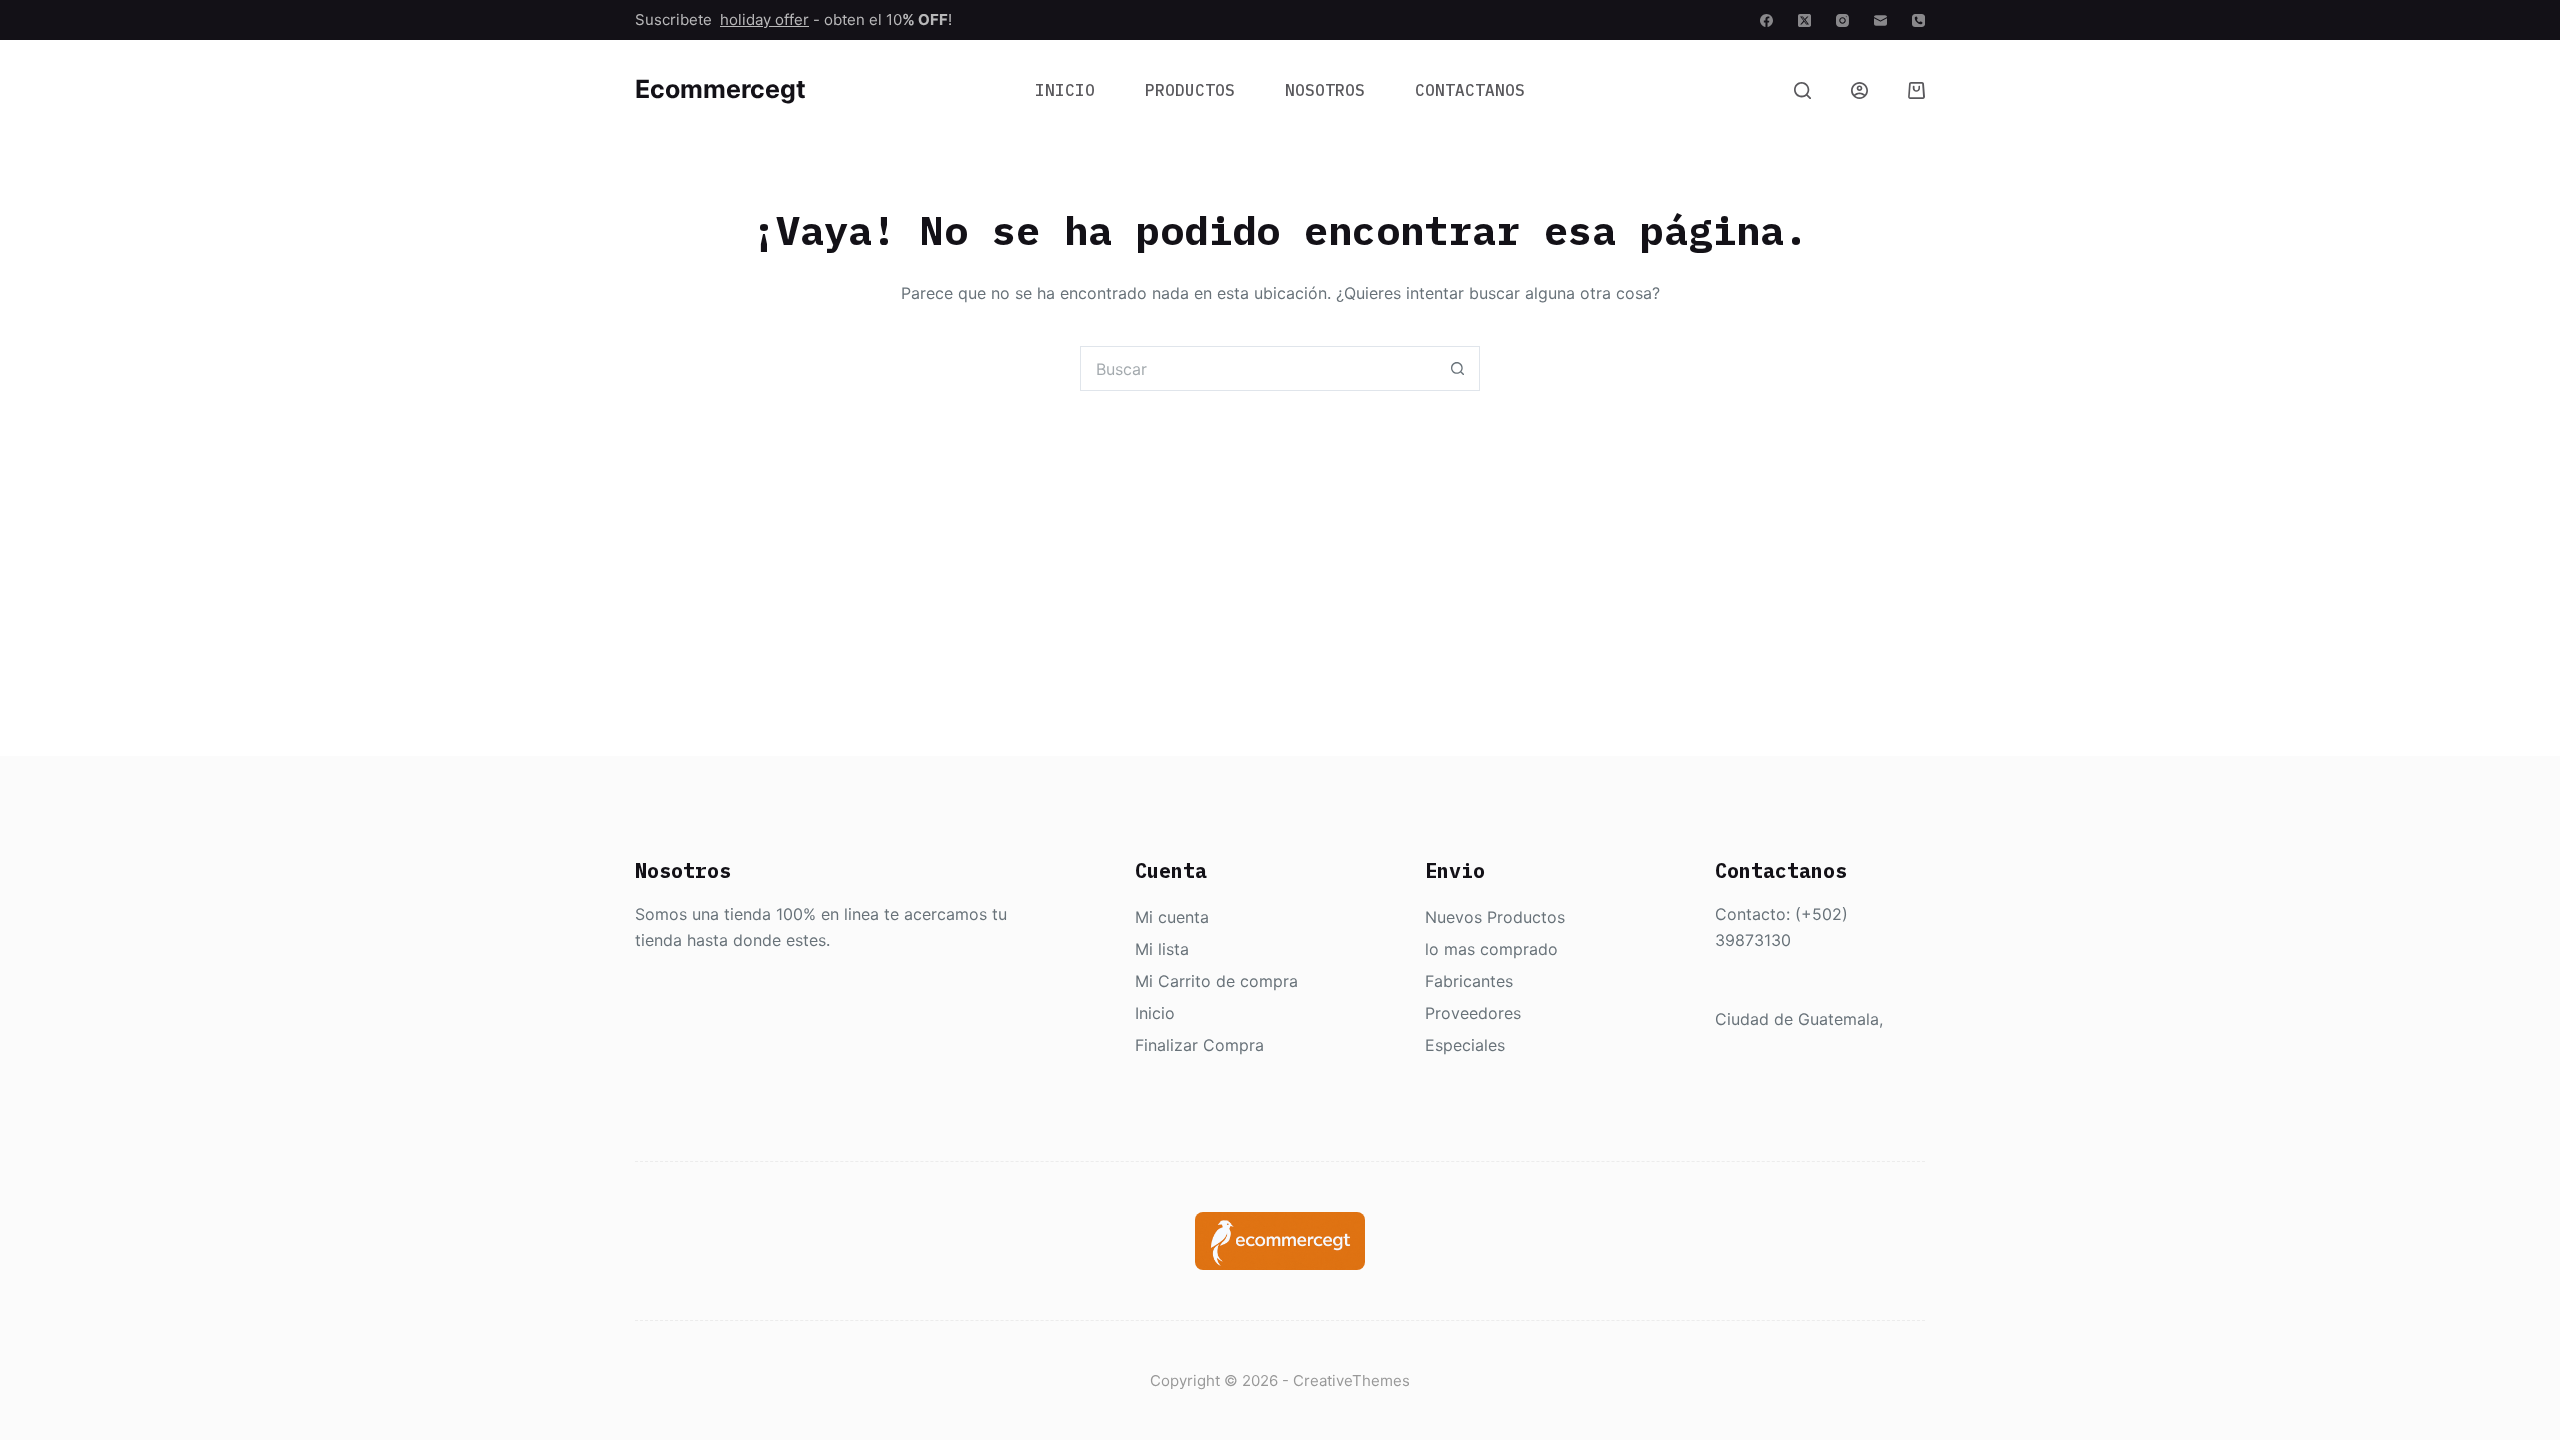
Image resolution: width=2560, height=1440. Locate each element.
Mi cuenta (1172, 917)
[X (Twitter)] (1804, 20)
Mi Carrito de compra (1216, 981)
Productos (1190, 90)
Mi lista (1162, 949)
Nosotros (1325, 90)
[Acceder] (1859, 90)
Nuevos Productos (1495, 917)
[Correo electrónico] (1880, 20)
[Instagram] (1842, 20)
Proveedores (1473, 1013)
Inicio (1065, 90)
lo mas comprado (1491, 949)
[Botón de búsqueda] (1457, 368)
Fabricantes (1469, 981)
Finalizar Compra (1199, 1045)
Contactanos (1470, 90)
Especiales (1465, 1045)
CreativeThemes (1351, 1380)
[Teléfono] (1918, 20)
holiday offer (764, 19)
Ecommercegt (720, 89)
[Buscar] (1802, 90)
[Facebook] (1766, 20)
